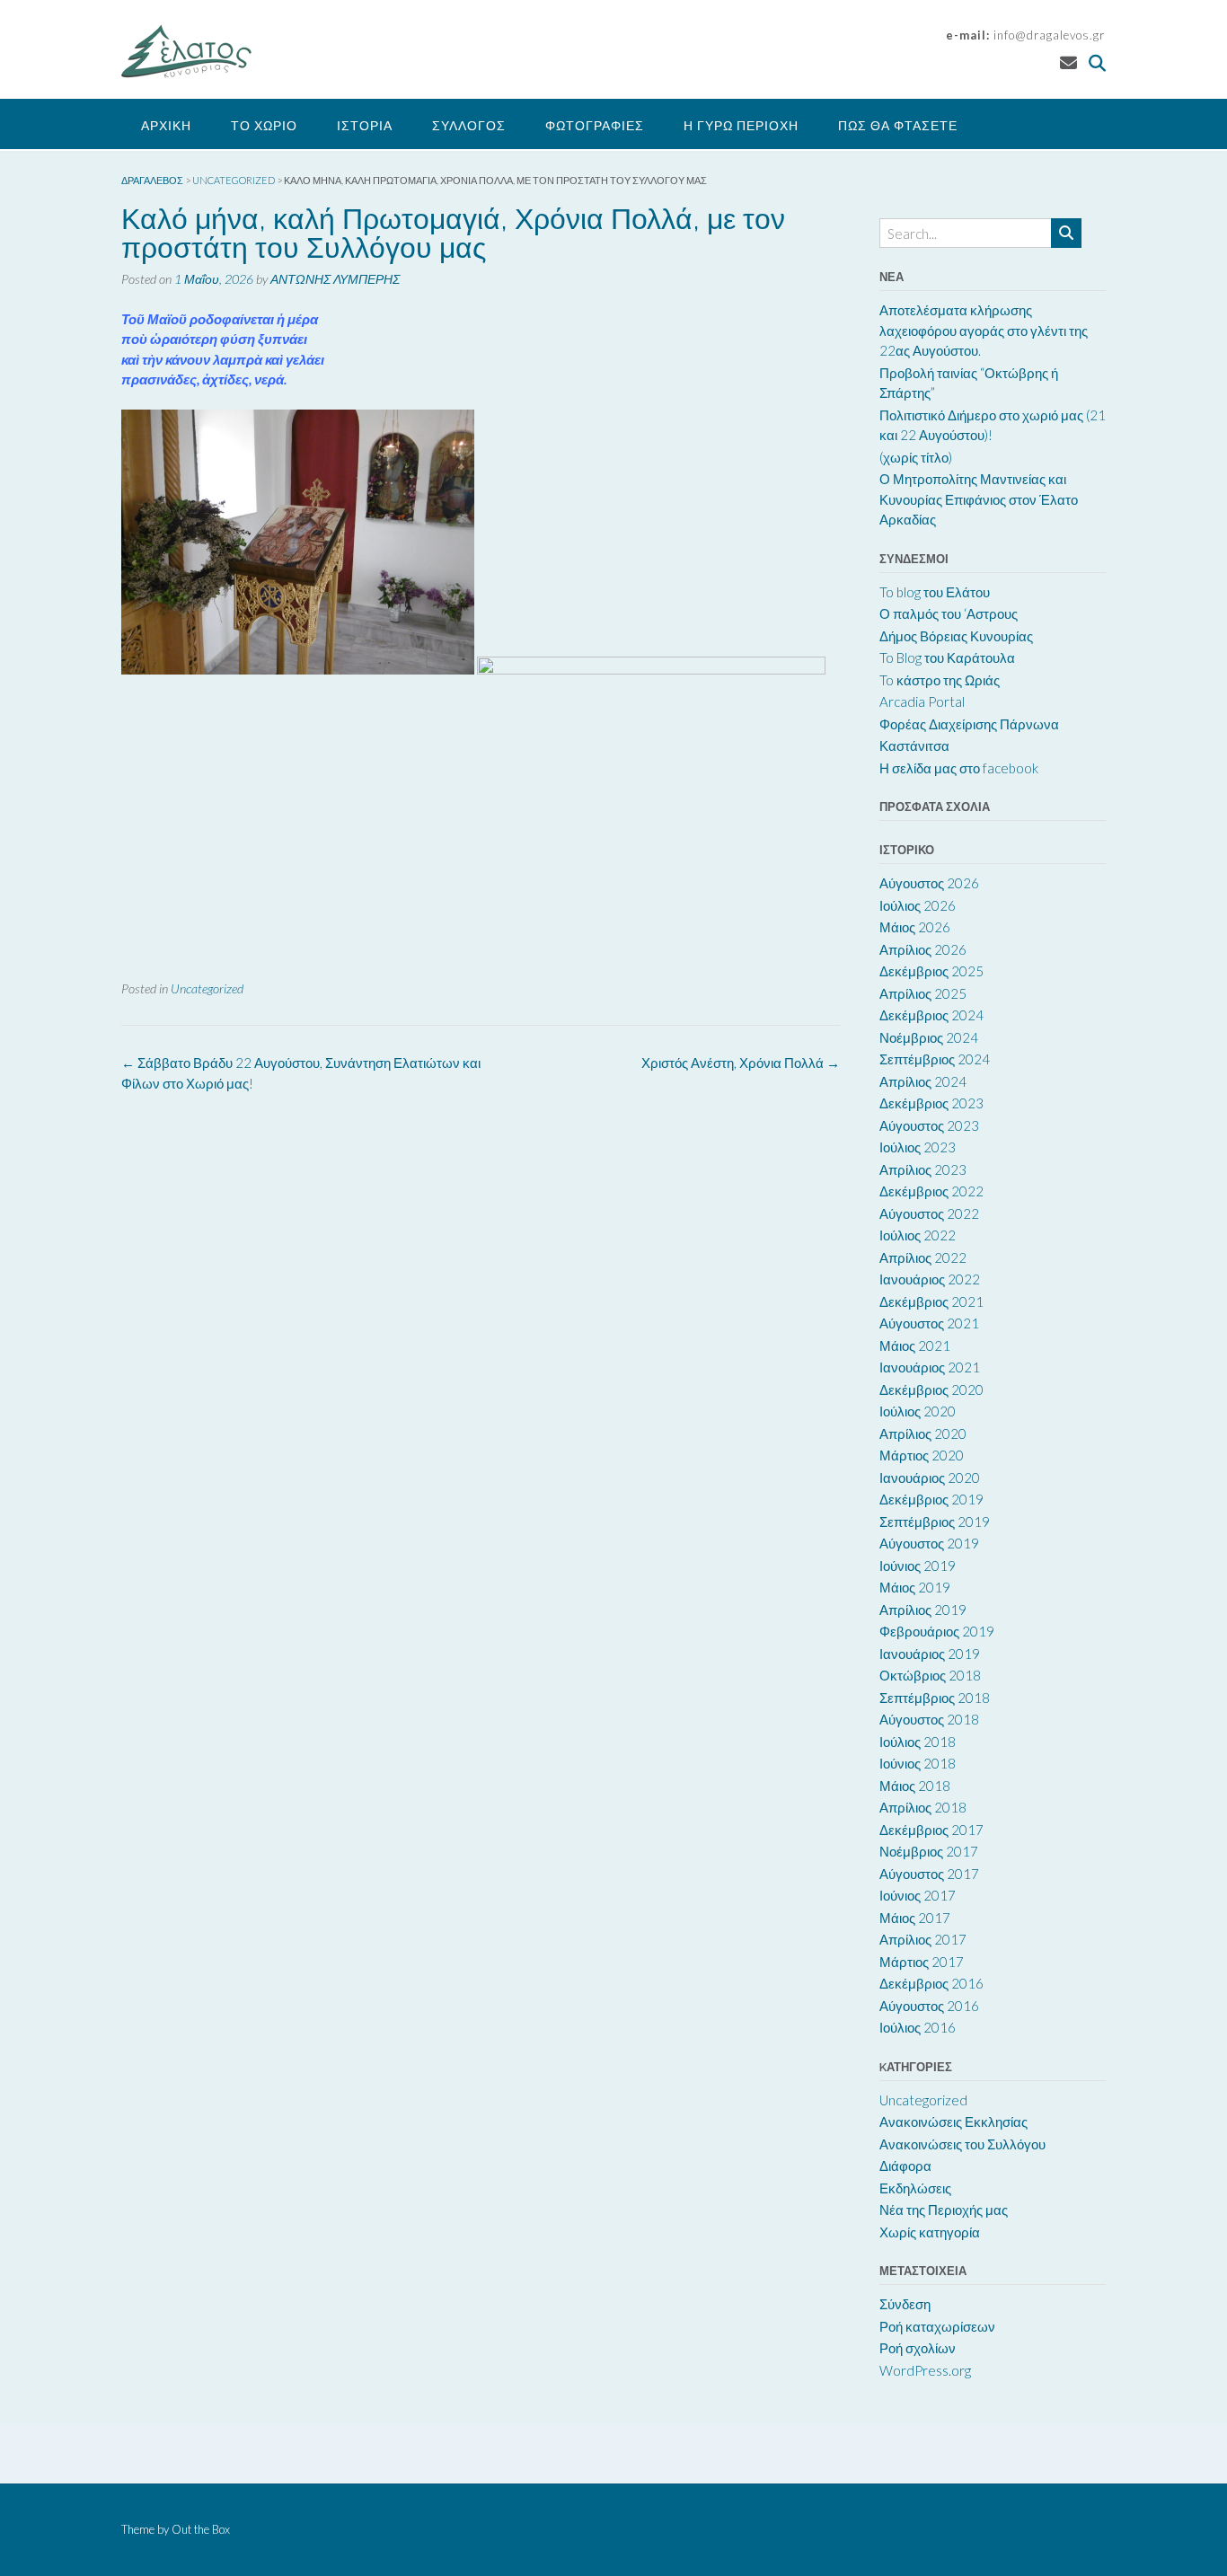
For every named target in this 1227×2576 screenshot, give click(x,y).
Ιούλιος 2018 (918, 1742)
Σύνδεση (905, 2304)
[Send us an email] (1068, 62)
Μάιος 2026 (915, 927)
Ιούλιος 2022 (918, 1235)
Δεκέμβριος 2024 (931, 1015)
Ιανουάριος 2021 (930, 1367)
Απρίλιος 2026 (923, 949)
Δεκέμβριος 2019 (931, 1499)
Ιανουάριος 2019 (930, 1654)
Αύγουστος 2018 (929, 1719)
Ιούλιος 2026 (918, 905)
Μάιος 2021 (915, 1345)
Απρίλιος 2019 (923, 1610)
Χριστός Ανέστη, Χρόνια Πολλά (741, 1063)
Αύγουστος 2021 (929, 1323)
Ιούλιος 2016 (918, 2027)
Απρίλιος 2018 (923, 1807)
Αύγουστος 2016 (929, 2006)
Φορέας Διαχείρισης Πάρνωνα (969, 724)
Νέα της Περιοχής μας (944, 2210)
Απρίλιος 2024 (923, 1081)
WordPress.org (925, 2370)
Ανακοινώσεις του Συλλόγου (962, 2144)
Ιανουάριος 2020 (930, 1478)
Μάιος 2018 (915, 1786)
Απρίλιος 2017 (923, 1939)
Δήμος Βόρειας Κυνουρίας (956, 636)
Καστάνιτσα (914, 745)
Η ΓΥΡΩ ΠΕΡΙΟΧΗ (741, 125)
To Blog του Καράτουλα (947, 657)
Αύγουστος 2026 (929, 883)
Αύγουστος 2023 (929, 1125)
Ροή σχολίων (918, 2348)
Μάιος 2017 (915, 1918)
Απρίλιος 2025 (923, 993)
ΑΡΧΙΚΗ (166, 125)
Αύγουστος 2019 (929, 1543)
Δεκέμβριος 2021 (931, 1301)
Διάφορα (905, 2166)
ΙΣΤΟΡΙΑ (365, 125)
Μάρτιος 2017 (922, 1962)
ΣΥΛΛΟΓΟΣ (469, 125)
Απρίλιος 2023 (923, 1169)
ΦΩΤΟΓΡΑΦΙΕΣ (595, 125)
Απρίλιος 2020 (923, 1434)
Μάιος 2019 (915, 1587)
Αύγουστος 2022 (929, 1213)
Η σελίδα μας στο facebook (959, 768)
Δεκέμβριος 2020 (931, 1389)
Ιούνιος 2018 (918, 1763)
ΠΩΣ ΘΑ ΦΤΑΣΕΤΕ (898, 125)
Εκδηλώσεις (915, 2188)
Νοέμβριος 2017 (929, 1851)
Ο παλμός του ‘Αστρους (949, 613)
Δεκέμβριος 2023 (931, 1103)
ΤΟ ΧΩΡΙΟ (264, 125)
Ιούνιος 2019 (918, 1566)
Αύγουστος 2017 (929, 1874)
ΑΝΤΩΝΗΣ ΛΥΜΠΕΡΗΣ (335, 279)
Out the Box (201, 2529)
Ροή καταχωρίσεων (937, 2326)
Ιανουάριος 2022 (930, 1279)
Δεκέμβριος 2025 (931, 971)
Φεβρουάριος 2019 (937, 1631)
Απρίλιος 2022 (923, 1257)
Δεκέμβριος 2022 (931, 1191)
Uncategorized (207, 988)
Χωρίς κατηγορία (930, 2232)
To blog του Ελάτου (935, 592)
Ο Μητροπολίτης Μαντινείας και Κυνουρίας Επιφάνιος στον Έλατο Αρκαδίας (979, 499)
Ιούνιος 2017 (918, 1895)
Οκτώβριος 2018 (930, 1675)
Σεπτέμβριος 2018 (935, 1698)
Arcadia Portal (922, 701)
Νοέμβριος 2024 (929, 1037)
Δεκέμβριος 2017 (931, 1830)
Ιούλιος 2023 (918, 1147)
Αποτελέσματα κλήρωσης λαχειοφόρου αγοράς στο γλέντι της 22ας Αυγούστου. (984, 330)
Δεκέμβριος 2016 (931, 1983)
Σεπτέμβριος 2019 (935, 1522)
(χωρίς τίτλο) (916, 457)
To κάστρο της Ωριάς (940, 680)
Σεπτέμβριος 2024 (935, 1059)
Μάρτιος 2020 (922, 1455)
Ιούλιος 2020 (918, 1411)
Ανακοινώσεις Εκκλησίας (953, 2122)
